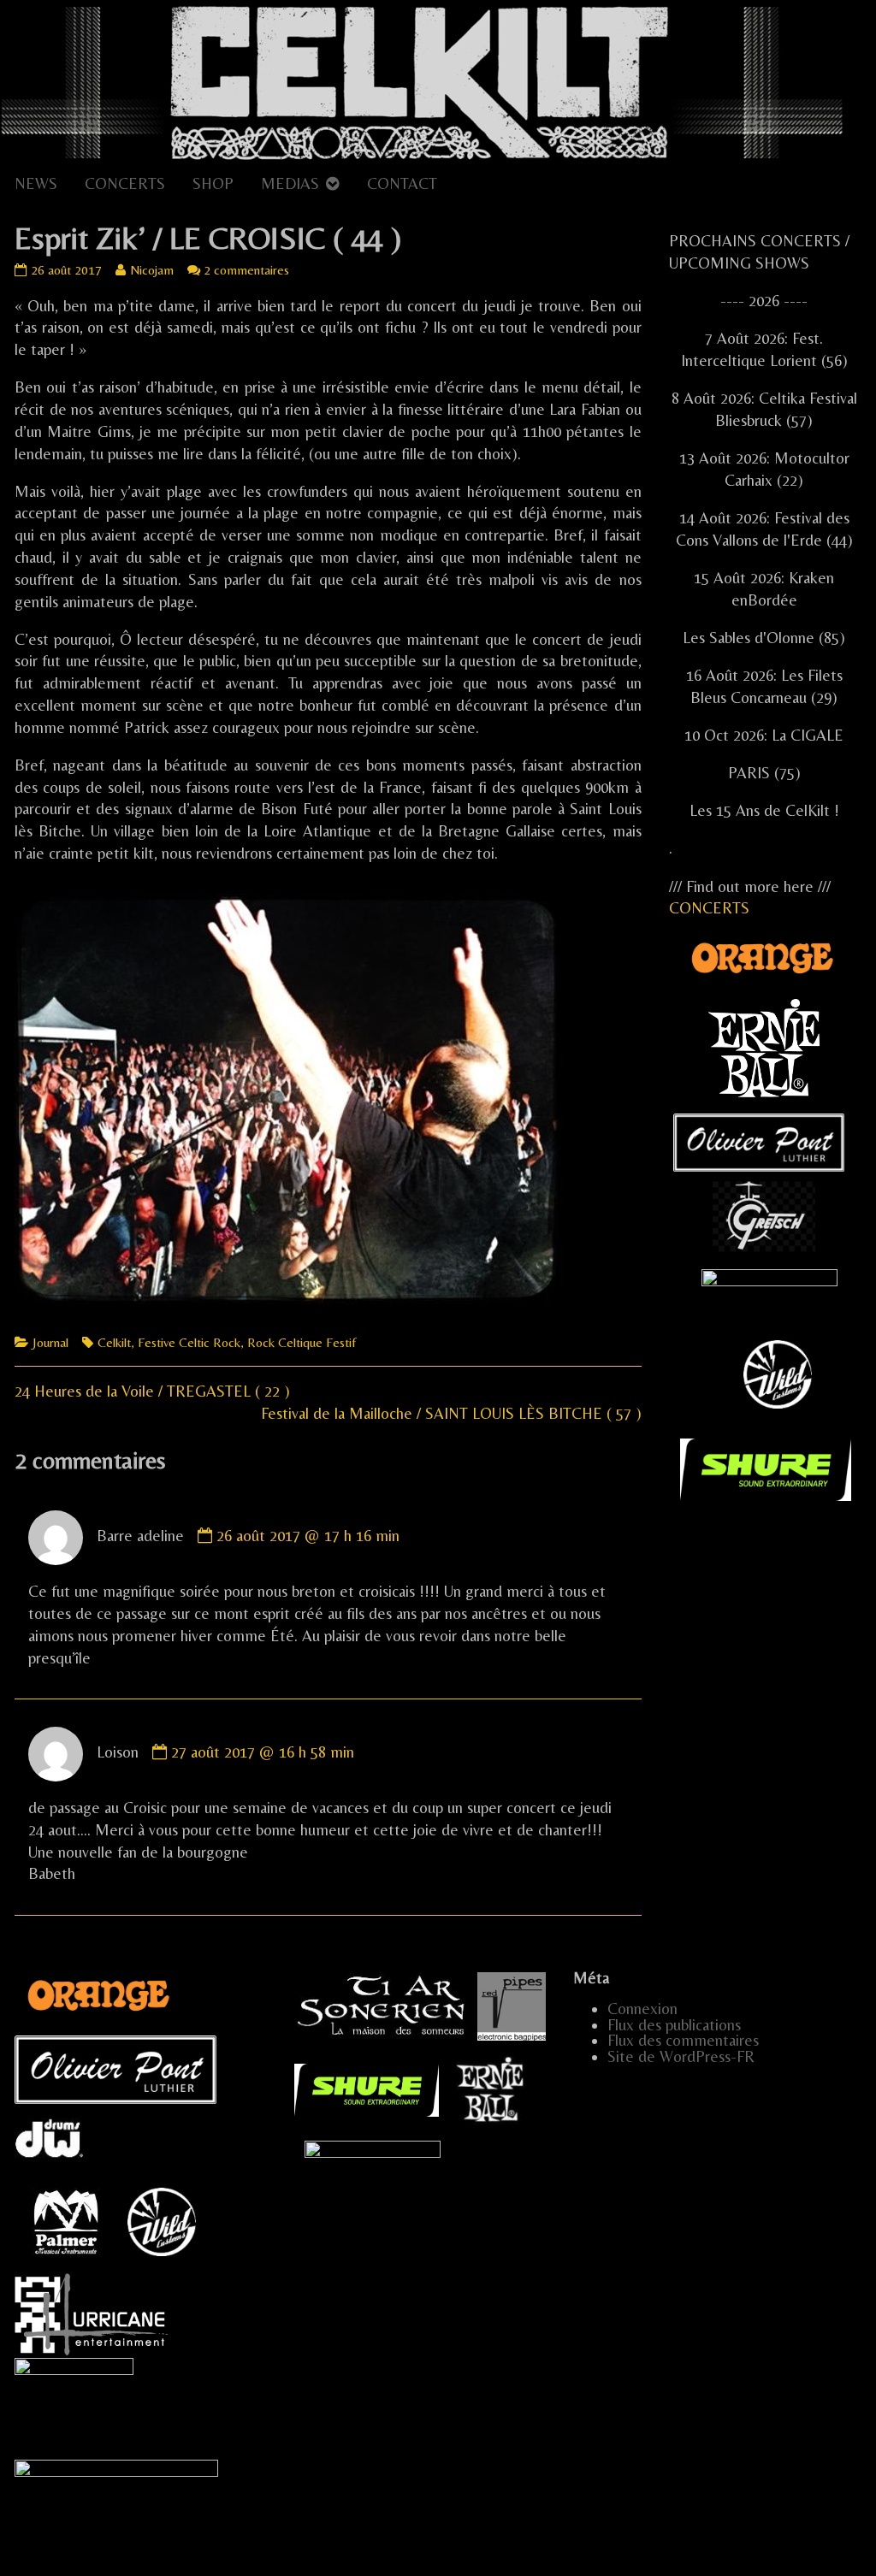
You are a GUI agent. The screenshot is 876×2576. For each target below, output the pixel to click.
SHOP (213, 183)
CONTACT (402, 183)
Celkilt (114, 1342)
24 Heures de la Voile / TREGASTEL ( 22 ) (152, 1391)
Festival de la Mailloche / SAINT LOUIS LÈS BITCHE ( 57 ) (451, 1413)
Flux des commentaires (683, 2040)
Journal (50, 1342)
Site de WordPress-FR (681, 2056)
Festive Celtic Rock (189, 1342)
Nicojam (151, 270)
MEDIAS (290, 183)
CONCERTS (125, 183)
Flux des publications (674, 2025)
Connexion (642, 2009)
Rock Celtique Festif (302, 1342)
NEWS (36, 183)
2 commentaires (246, 270)
